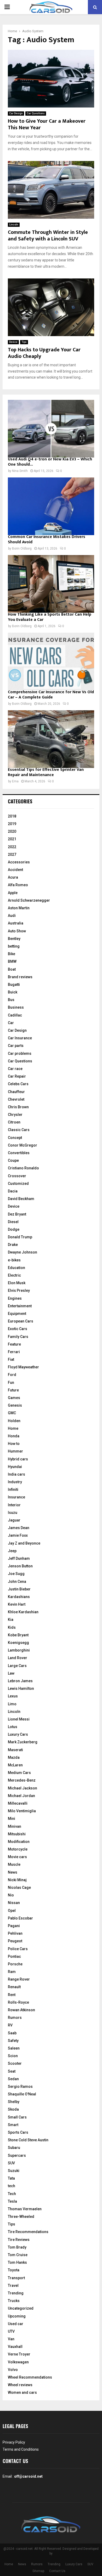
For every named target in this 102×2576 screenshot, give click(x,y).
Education (16, 1268)
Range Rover (19, 1979)
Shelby (14, 2102)
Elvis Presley (19, 1290)
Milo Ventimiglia (22, 1811)
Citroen (14, 1122)
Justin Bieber (19, 1589)
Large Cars (17, 1666)
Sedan (13, 2079)
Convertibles (19, 1153)
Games (14, 1398)
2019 (12, 824)
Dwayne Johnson (22, 1252)
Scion (13, 2056)
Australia (16, 923)
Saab (12, 2033)
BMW (12, 961)
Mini (12, 1819)
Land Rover (18, 1658)
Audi (12, 916)
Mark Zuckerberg (23, 1742)
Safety (13, 2041)
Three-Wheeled (21, 2217)
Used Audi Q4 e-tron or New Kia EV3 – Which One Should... (50, 462)
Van (11, 2339)
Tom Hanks (17, 2262)
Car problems (20, 1053)
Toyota (14, 2270)
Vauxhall (15, 2347)
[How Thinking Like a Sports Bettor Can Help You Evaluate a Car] (51, 584)
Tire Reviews (19, 2240)
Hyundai (15, 1467)
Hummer (15, 1451)
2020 (12, 831)
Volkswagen (18, 2362)
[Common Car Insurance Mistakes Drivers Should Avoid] (51, 506)
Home (13, 1428)
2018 (12, 816)
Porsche (15, 1964)
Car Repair (17, 1076)
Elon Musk (17, 1283)
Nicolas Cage (19, 1887)
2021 (12, 839)
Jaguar (14, 1520)
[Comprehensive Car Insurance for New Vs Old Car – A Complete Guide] (51, 662)
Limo (12, 1704)
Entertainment (20, 1306)
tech (12, 2186)
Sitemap (38, 2571)
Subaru (14, 2148)
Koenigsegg (18, 1643)
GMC (12, 1413)
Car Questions (36, 113)
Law (11, 1673)
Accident (15, 870)
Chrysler (15, 1115)
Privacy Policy (14, 2442)
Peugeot (15, 1941)
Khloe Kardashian (23, 1612)
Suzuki (14, 2171)
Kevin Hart (17, 1604)
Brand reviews (20, 977)
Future (13, 1390)
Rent (12, 1995)
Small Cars (17, 2117)
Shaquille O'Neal (22, 2094)
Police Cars (18, 1949)
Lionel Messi (19, 1719)
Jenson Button (20, 1566)
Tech (12, 2194)
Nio (11, 1895)
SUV (11, 2163)
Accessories (19, 862)
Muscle (14, 1864)
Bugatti (14, 985)
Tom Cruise (18, 2255)
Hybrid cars (18, 1459)
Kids (12, 1627)
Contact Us (57, 2571)
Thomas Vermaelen (25, 2209)
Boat (12, 969)
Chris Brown (18, 1107)
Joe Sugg (16, 1574)
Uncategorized (21, 2308)
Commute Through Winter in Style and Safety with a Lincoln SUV (48, 236)
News (13, 1872)
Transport (16, 2278)
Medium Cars (19, 1773)
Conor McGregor (22, 1145)
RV (10, 2025)
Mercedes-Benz (22, 1780)
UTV (11, 2331)
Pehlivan (15, 1933)
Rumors (15, 2018)
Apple (13, 893)
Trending (16, 2293)
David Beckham (21, 1199)
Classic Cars (19, 1130)
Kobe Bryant (18, 1635)
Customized (18, 1184)
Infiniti (13, 1489)
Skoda (13, 2109)
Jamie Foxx (18, 1535)
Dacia (13, 1191)
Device (13, 342)
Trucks (14, 2301)
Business (16, 1007)
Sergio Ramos (20, 2086)
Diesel (13, 1222)
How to (14, 1444)
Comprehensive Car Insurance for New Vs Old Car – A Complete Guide (51, 695)
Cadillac (15, 1015)
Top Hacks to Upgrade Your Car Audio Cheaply (44, 353)
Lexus (13, 1696)
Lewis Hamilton (21, 1688)
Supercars (17, 2155)
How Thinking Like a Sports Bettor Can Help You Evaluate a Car (50, 617)
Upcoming (17, 2316)
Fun (11, 1383)
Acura (13, 877)
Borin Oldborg (22, 548)
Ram (12, 1972)
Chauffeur (16, 1092)
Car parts (16, 1046)
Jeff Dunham (19, 1558)
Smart (13, 2125)
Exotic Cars (18, 1329)
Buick (13, 992)
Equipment (17, 1314)
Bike (12, 954)
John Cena (17, 1582)
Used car (16, 2324)
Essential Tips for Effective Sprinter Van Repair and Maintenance (46, 772)
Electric (14, 1275)
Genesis (15, 1405)
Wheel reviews (20, 2385)
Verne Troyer (19, 2354)
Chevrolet (16, 1099)
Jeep (12, 1551)
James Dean (19, 1528)
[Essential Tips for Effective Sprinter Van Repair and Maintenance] (51, 739)
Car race (15, 1069)
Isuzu (13, 1513)
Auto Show (17, 931)
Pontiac (14, 1956)
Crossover (17, 1176)
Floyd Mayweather (23, 1367)
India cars (16, 1474)
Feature (14, 1344)
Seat (12, 2071)
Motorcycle (18, 1849)
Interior (14, 1505)
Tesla (12, 2201)
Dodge (14, 1229)
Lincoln (14, 225)
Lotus (13, 1727)
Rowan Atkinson (21, 2010)
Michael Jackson (22, 1788)
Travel (13, 2285)
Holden (14, 1421)
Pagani (14, 1926)
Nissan (14, 1903)
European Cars (21, 1321)
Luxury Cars (18, 1734)
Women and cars (22, 2392)
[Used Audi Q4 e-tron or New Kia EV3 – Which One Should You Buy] (51, 429)
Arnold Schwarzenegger (29, 900)
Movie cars (17, 1857)
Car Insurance (20, 1038)
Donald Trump (20, 1237)
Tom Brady (17, 2247)
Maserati (15, 1750)
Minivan (15, 1826)
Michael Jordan (21, 1796)
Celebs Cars (18, 1084)
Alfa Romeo (18, 885)
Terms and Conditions (21, 2449)
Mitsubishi (17, 1834)
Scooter (15, 2063)
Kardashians (19, 1597)
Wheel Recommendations (30, 2377)
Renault (14, 1987)
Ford (12, 1375)
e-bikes (14, 1260)
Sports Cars (18, 2132)
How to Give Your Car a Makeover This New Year (47, 124)
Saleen (14, 2048)
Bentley (14, 939)
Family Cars (18, 1337)
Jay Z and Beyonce (24, 1543)
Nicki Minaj (17, 1880)
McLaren (15, 1765)
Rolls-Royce (18, 2002)
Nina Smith (20, 471)
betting (14, 946)
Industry (15, 1482)
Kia (11, 1620)
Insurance (16, 1497)
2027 (12, 854)
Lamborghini (19, 1650)
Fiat (11, 1359)
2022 (12, 847)
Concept (15, 1138)
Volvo (13, 2370)
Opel (12, 1911)
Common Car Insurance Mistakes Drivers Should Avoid (47, 539)
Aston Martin (19, 908)
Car (11, 1023)
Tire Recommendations (28, 2232)
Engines (15, 1298)
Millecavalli (18, 1803)
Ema (15, 781)
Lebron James (20, 1681)
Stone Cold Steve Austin (28, 2140)
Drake (13, 1245)
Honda (14, 1436)
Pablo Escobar (20, 1918)
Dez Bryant (17, 1214)
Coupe (13, 1160)
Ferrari (14, 1352)
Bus (11, 1000)
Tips (24, 342)
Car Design (16, 113)
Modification (19, 1842)
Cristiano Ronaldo (23, 1168)
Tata (11, 2178)
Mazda (14, 1757)
